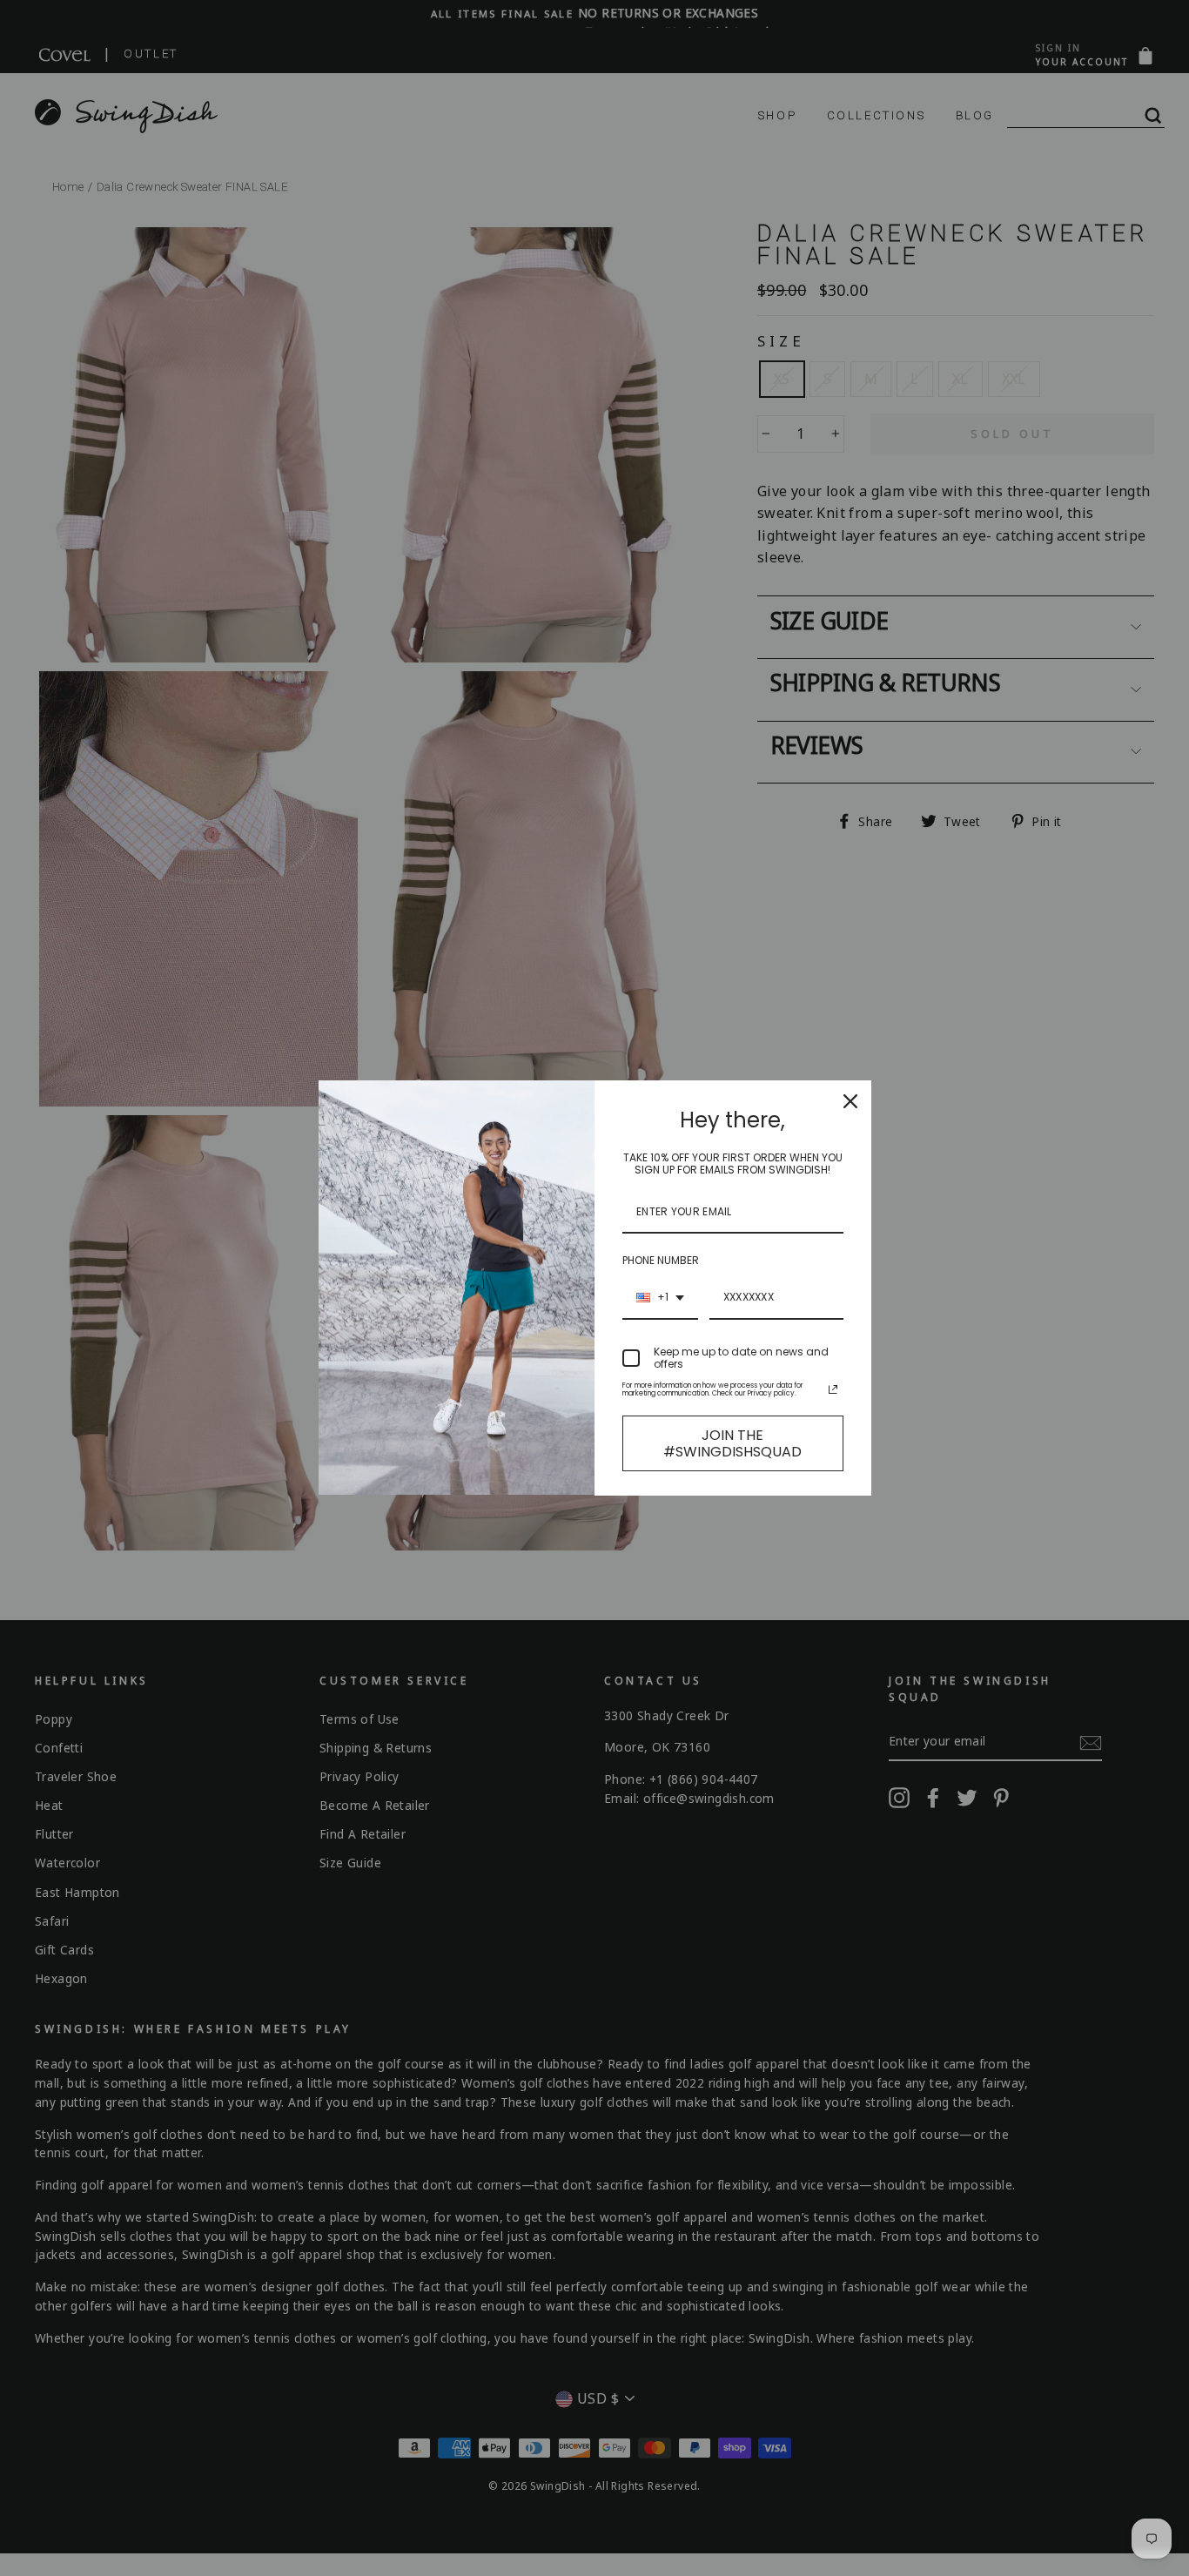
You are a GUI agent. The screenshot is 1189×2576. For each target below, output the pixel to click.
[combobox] (660, 1298)
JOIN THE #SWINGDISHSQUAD (732, 1443)
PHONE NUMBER (661, 1260)
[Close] (850, 1101)
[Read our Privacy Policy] (833, 1389)
